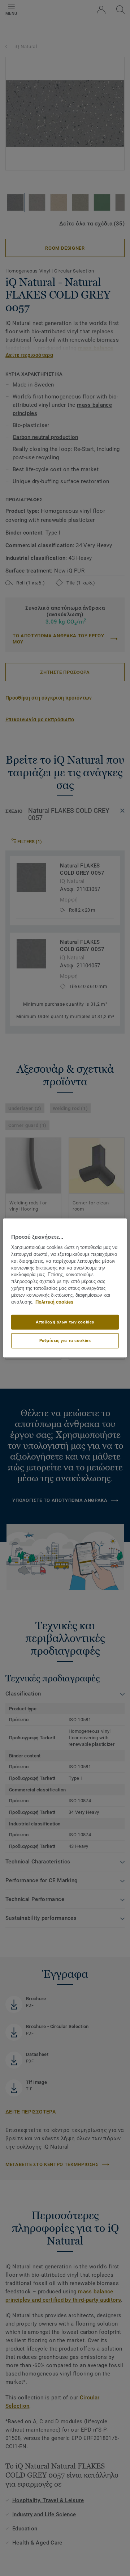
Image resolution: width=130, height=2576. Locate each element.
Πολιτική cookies (54, 1302)
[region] (65, 1288)
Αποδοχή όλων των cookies (65, 1322)
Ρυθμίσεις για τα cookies (65, 1340)
